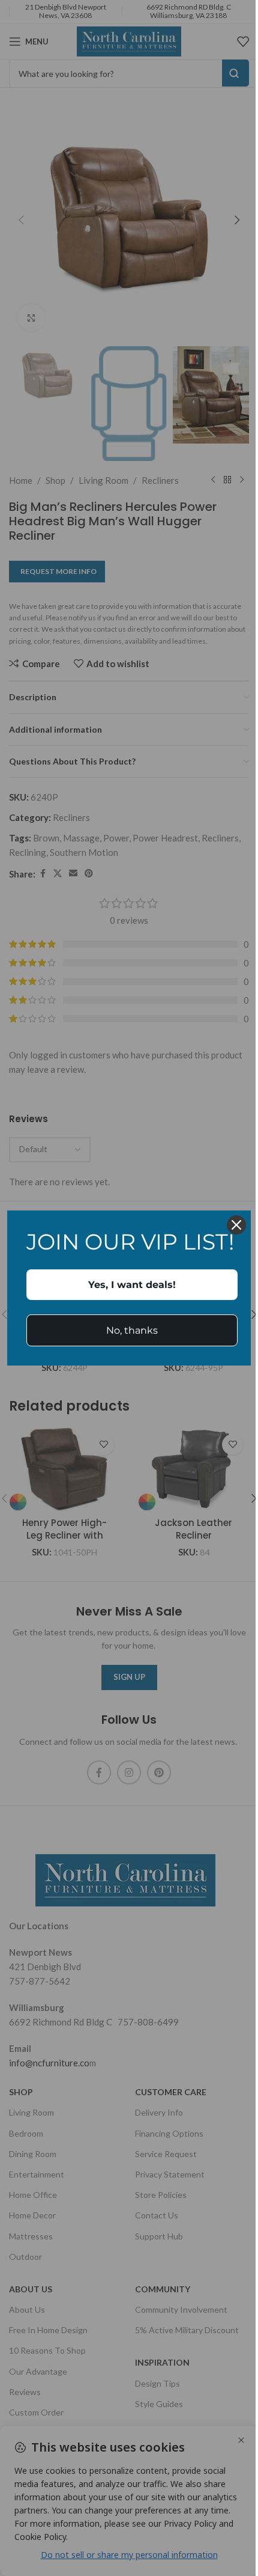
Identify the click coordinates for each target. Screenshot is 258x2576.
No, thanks (132, 1330)
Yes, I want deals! (132, 1285)
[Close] (236, 1225)
